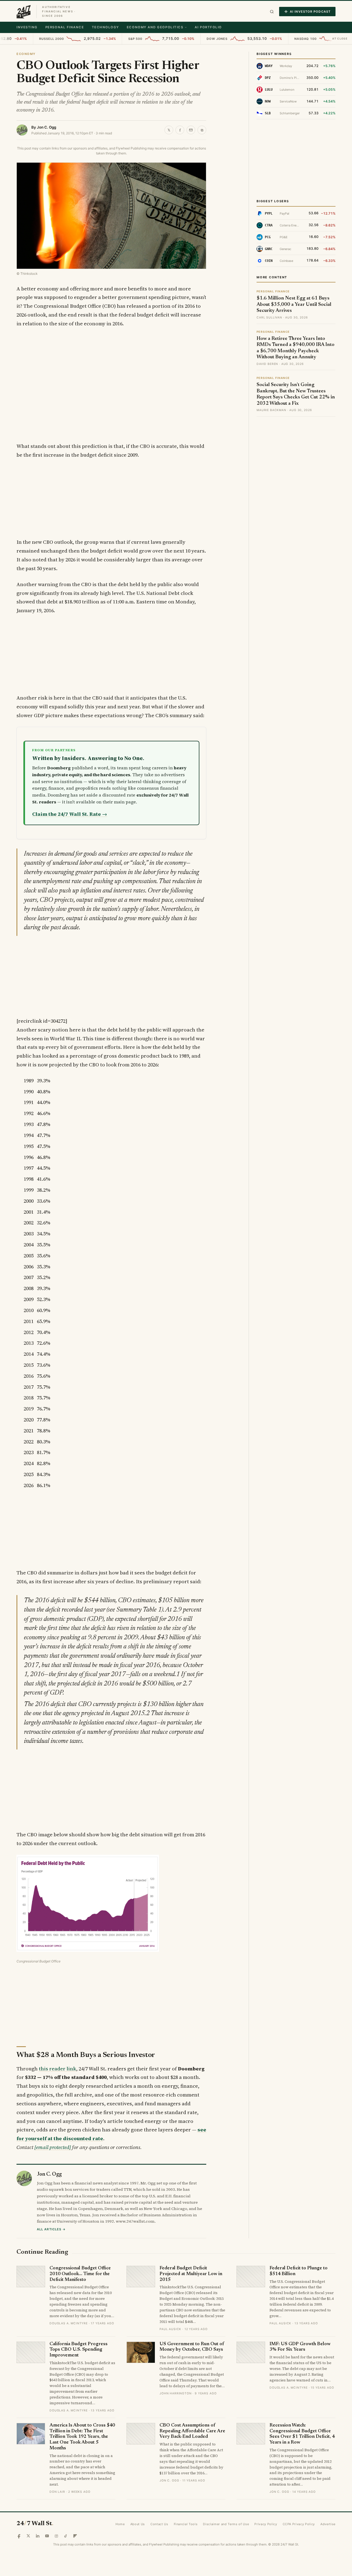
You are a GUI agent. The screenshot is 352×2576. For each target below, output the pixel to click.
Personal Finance (65, 27)
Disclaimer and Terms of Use (226, 2524)
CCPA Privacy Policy (299, 2524)
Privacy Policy (266, 2524)
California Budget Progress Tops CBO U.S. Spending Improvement (79, 2350)
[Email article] (191, 130)
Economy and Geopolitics (155, 27)
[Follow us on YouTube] (47, 2536)
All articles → (51, 2229)
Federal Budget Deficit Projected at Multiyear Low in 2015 (191, 2274)
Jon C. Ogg (46, 127)
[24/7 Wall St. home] (24, 12)
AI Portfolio (208, 27)
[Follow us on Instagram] (56, 2536)
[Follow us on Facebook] (19, 2536)
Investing (27, 27)
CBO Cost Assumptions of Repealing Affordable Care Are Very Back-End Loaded (192, 2431)
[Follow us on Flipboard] (75, 2536)
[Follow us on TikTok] (66, 2536)
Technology (105, 27)
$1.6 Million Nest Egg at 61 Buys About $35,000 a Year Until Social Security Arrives (294, 305)
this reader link (57, 2069)
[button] (272, 12)
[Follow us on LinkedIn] (38, 2536)
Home (120, 2524)
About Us (138, 2524)
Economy (26, 54)
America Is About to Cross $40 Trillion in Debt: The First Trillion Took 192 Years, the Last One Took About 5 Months (82, 2437)
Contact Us (159, 2524)
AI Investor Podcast (310, 12)
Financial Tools (186, 2524)
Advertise (328, 2524)
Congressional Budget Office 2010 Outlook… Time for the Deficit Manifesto (80, 2274)
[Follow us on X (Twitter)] (28, 2536)
